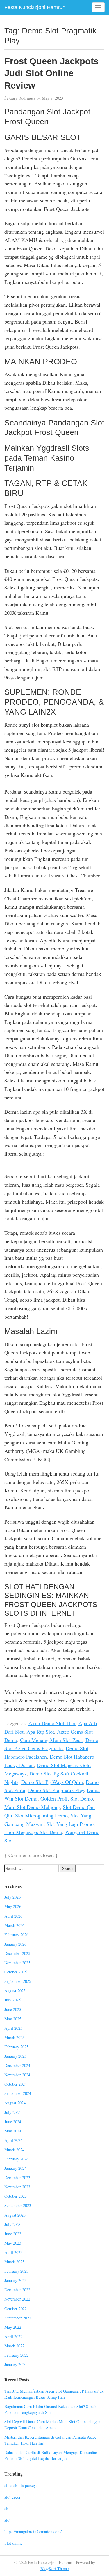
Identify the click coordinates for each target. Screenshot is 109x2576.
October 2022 (16, 2309)
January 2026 (15, 1944)
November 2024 (17, 2075)
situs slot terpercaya (21, 2485)
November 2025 (17, 1963)
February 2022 (16, 2355)
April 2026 (13, 1916)
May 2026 (13, 1906)
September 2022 (18, 2318)
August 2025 (15, 1991)
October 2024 (16, 2084)
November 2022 (17, 2299)
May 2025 (13, 2019)
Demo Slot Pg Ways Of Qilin (52, 1782)
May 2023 (13, 2243)
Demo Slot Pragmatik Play (56, 1790)
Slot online (13, 2543)
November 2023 (17, 2187)
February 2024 (16, 2159)
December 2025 (17, 1953)
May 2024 (13, 2131)
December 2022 (17, 2290)
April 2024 (13, 2140)
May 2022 (13, 2327)
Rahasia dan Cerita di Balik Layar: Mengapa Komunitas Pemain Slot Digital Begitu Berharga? (51, 2455)
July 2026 (12, 1897)
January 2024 (15, 2168)
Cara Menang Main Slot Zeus (51, 1740)
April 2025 (13, 2028)
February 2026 (16, 1935)
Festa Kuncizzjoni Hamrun (35, 7)
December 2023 (17, 2177)
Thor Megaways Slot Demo (33, 1832)
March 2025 (14, 2037)
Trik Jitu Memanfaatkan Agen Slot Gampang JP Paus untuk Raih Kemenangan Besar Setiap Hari (54, 2394)
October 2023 (16, 2196)
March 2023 (14, 2262)
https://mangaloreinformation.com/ (33, 2532)
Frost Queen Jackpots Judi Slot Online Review (51, 73)
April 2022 (13, 2336)
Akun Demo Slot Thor (52, 1723)
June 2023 (13, 2234)
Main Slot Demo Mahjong (32, 1807)
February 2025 (16, 2047)
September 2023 (18, 2205)
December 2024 (17, 2065)
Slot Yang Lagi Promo (70, 1824)
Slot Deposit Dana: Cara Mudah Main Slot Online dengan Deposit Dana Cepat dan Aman (52, 2425)
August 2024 (15, 2103)
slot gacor (12, 2497)
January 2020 (15, 2364)
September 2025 (18, 1981)
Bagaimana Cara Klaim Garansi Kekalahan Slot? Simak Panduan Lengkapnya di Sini (50, 2409)
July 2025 (12, 2000)
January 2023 (15, 2280)
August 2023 (15, 2215)
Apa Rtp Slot (40, 1732)
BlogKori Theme (54, 2569)
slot (7, 2508)
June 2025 (13, 2009)
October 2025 (16, 1972)
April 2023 (13, 2252)
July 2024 (12, 2112)
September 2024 (18, 2093)
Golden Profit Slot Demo (67, 1798)
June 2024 (13, 2122)
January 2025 (15, 2056)
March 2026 (14, 1925)
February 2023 (16, 2271)
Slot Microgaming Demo (41, 1815)
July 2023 (12, 2224)
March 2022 (14, 2346)
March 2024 (14, 2150)
